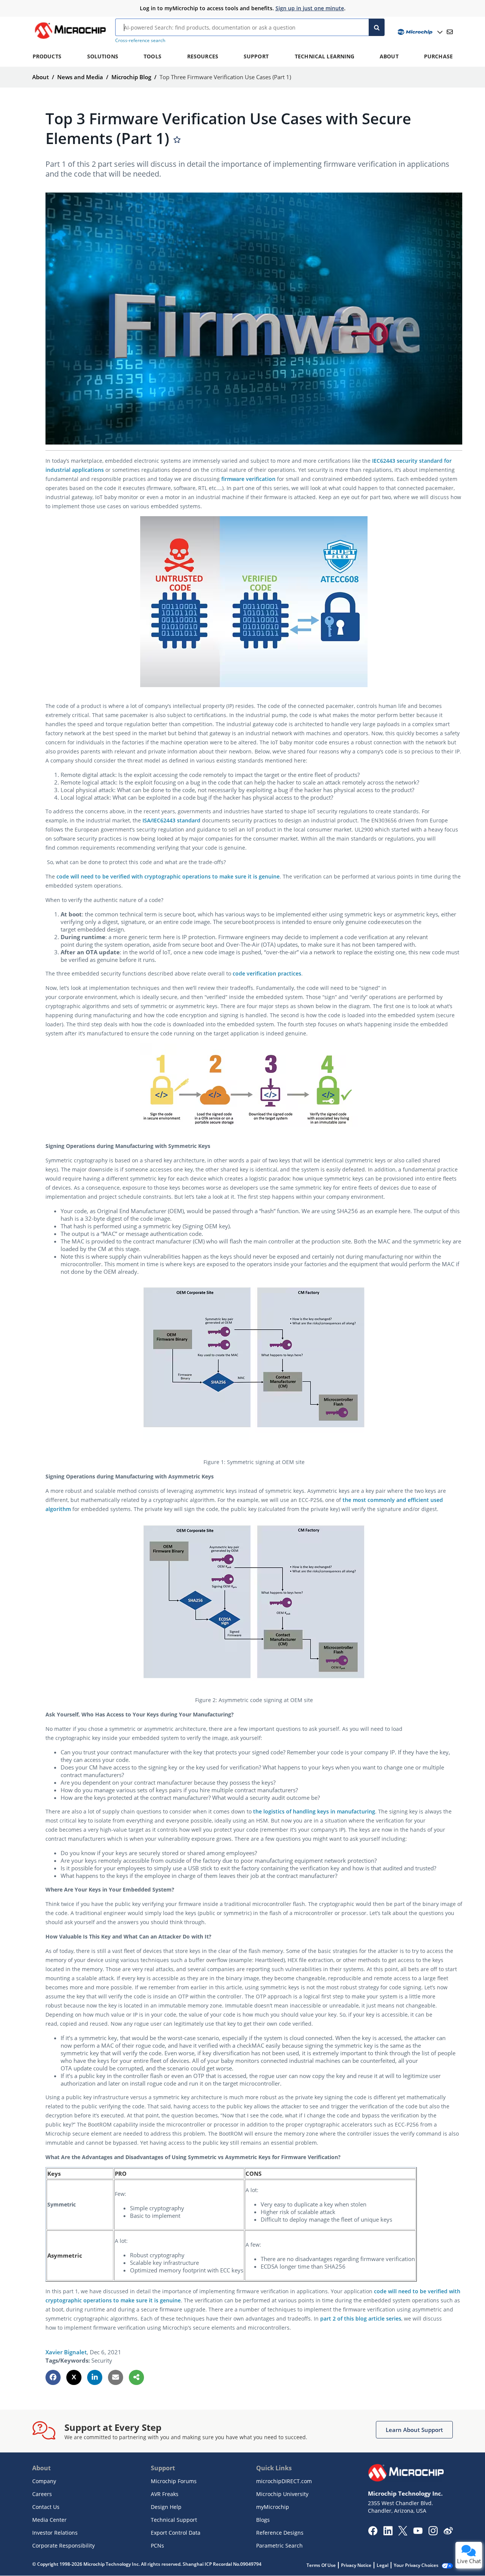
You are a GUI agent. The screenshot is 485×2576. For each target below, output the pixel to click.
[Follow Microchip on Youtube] (418, 2532)
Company (44, 2481)
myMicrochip (273, 2507)
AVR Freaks (165, 2494)
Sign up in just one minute (310, 8)
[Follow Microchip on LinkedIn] (388, 2533)
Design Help (166, 2507)
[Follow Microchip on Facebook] (373, 2533)
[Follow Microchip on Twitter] (403, 2533)
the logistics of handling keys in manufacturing (314, 1811)
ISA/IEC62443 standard (171, 820)
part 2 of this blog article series (361, 2318)
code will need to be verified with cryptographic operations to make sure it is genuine (168, 876)
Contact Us (46, 2507)
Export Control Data (176, 2533)
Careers (42, 2494)
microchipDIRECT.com (284, 2481)
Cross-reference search (140, 40)
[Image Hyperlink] (70, 39)
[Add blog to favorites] (177, 140)
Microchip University (282, 2494)
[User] (419, 32)
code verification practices (267, 973)
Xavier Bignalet (66, 2352)
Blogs (263, 2520)
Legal (383, 2565)
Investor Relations (55, 2533)
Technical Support (174, 2520)
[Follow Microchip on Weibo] (448, 2532)
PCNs (157, 2545)
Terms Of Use (321, 2565)
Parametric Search (279, 2545)
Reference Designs (280, 2533)
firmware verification (248, 479)
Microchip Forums (174, 2481)
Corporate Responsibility (63, 2545)
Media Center (49, 2520)
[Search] (377, 27)
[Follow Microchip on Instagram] (433, 2533)
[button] (53, 2377)
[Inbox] (450, 32)
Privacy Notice (356, 2565)
